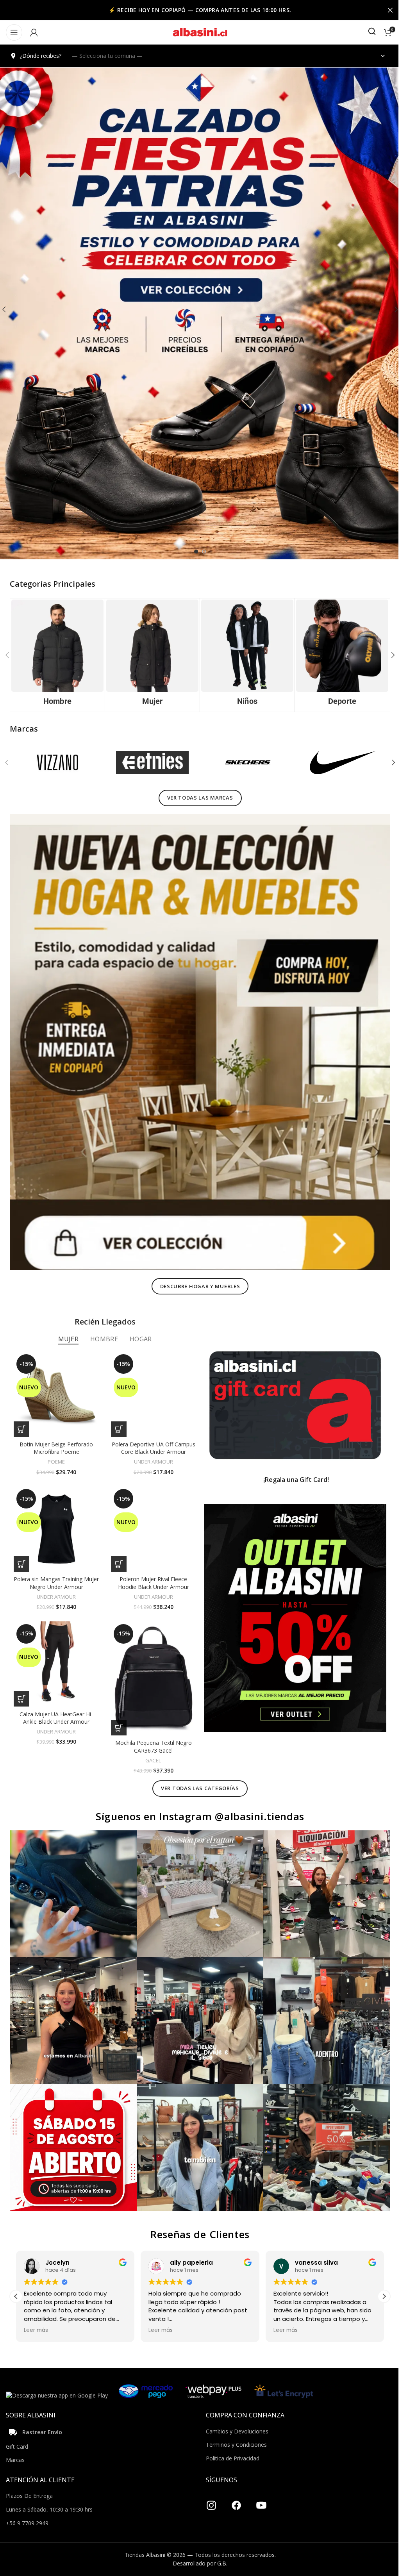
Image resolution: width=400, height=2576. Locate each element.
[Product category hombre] (57, 654)
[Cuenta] (34, 32)
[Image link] (197, 1036)
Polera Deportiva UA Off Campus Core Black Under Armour (151, 1438)
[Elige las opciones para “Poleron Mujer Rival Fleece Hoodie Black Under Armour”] (117, 1553)
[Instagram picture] (72, 1880)
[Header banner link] (197, 10)
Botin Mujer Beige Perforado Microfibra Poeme (55, 1438)
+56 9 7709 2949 (27, 2504)
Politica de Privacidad (230, 2439)
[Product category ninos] (244, 654)
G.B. (220, 2544)
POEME (55, 1452)
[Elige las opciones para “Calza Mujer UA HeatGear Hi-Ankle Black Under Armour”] (21, 1686)
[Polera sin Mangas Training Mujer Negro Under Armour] (56, 1518)
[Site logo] (197, 32)
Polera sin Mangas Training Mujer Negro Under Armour (56, 1572)
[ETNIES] (150, 761)
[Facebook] (234, 2483)
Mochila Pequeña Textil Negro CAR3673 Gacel (151, 1733)
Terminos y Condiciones (234, 2425)
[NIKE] (337, 761)
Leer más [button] (30, 2311)
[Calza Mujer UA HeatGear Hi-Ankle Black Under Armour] (56, 1652)
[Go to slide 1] (193, 552)
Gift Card (17, 2427)
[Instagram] (209, 2483)
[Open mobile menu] (14, 32)
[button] (387, 654)
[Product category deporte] (337, 654)
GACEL (151, 1747)
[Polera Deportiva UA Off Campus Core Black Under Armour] (151, 1385)
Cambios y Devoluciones (234, 2412)
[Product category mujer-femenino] (150, 654)
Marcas (15, 2441)
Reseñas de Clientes (197, 2215)
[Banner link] (291, 1396)
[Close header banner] (384, 10)
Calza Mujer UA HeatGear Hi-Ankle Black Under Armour (55, 1705)
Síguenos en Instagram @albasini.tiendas (197, 1803)
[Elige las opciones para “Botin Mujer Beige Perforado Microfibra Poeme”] (21, 1419)
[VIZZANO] (57, 761)
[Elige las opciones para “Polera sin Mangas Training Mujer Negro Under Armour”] (21, 1553)
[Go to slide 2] (201, 552)
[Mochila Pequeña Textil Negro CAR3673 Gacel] (151, 1666)
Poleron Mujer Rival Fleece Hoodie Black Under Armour (151, 1572)
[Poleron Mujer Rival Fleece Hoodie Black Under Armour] (151, 1518)
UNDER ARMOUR (151, 1452)
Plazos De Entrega (29, 2477)
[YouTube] (259, 2483)
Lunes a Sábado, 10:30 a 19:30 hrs (49, 2490)
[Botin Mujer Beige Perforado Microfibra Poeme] (56, 1385)
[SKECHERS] (244, 761)
